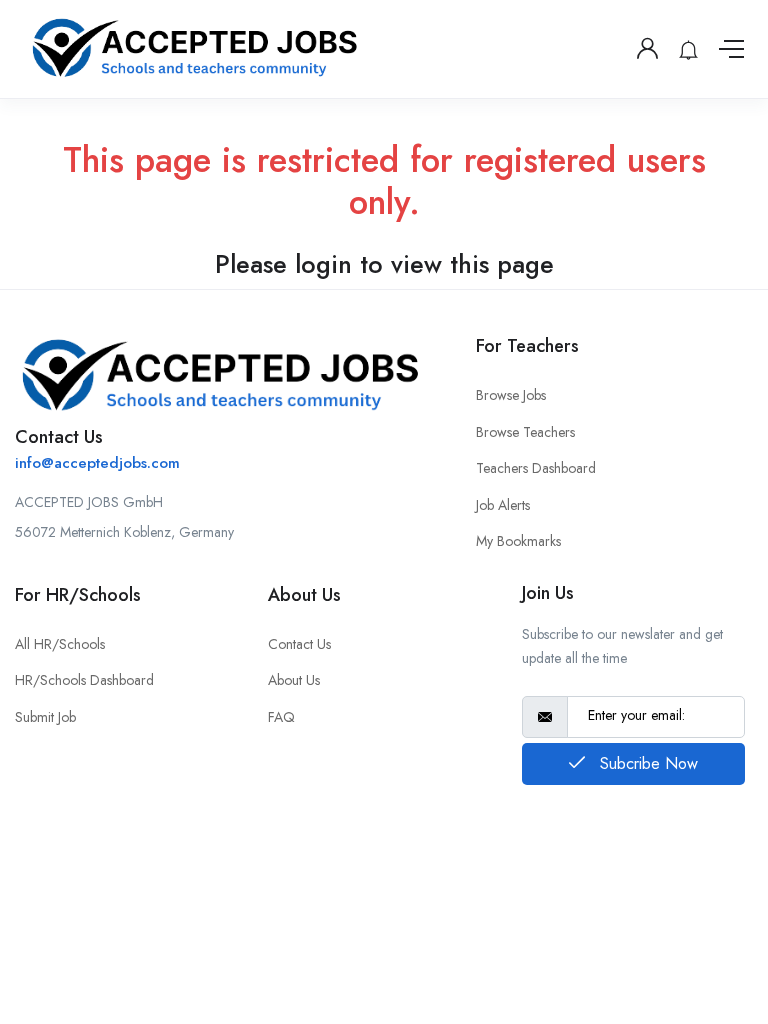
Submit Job (45, 717)
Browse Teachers (525, 432)
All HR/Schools (60, 644)
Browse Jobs (511, 395)
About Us (294, 680)
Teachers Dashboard (536, 468)
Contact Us (299, 644)
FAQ (281, 717)
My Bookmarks (518, 541)
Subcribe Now (646, 763)
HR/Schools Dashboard (84, 680)
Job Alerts (503, 505)
